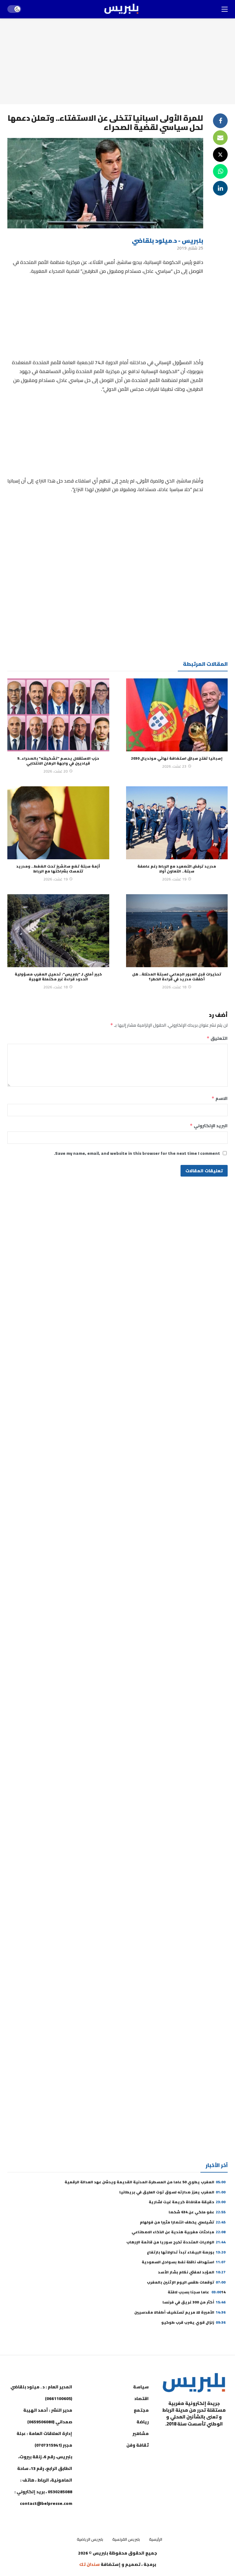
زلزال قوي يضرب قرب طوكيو (193, 2322)
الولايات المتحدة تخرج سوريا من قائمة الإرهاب (176, 2242)
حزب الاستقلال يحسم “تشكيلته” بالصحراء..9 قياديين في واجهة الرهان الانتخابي (58, 761)
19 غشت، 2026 (174, 879)
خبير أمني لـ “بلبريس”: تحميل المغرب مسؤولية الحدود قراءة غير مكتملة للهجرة (58, 977)
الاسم (220, 1098)
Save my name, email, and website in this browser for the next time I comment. (137, 1153)
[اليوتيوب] (206, 2439)
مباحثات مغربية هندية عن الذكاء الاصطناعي (179, 2232)
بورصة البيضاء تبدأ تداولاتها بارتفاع (186, 2252)
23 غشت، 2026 (174, 766)
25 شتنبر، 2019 (190, 248)
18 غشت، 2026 (174, 987)
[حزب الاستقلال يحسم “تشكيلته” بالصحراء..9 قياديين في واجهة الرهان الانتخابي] (58, 715)
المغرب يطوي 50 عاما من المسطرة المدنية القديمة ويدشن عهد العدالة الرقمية (145, 2182)
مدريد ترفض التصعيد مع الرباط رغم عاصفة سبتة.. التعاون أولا (177, 869)
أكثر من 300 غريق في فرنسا (194, 2302)
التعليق (217, 1038)
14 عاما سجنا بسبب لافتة (197, 2292)
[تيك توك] (176, 2439)
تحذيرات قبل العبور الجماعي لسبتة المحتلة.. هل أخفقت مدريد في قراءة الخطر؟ (177, 977)
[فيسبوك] (222, 2439)
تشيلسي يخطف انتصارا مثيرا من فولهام (183, 2222)
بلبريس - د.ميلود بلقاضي (168, 240)
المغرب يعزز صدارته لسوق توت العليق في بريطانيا (172, 2192)
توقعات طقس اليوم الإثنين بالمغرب (186, 2282)
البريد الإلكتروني (209, 1126)
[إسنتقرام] (191, 2439)
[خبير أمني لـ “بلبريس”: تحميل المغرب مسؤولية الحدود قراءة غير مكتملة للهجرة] (58, 931)
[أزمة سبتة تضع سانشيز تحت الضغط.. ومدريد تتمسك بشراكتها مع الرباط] (58, 823)
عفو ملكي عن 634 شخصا (197, 2212)
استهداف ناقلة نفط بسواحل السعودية (184, 2262)
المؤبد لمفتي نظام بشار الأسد (192, 2272)
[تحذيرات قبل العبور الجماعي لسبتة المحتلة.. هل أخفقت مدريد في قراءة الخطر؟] (177, 931)
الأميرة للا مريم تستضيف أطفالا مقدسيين (180, 2312)
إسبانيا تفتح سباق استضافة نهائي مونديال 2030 (177, 758)
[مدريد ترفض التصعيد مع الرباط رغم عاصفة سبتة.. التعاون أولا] (177, 823)
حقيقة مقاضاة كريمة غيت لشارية (187, 2202)
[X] (222, 2454)
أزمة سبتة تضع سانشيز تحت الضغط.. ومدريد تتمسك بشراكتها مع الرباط (58, 869)
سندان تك (90, 2564)
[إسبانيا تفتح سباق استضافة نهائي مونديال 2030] (177, 715)
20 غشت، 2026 (56, 771)
